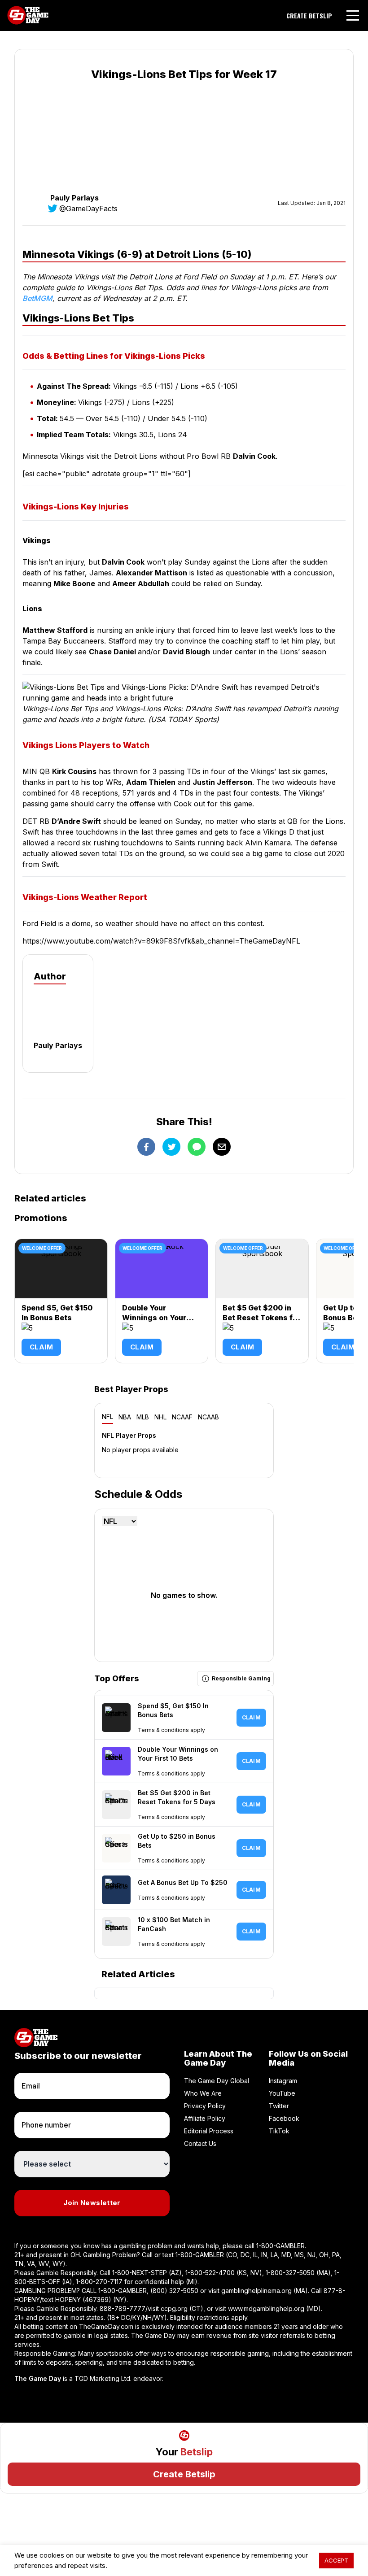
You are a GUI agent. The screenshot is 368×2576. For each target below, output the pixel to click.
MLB (143, 1417)
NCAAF (182, 1417)
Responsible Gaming (241, 1678)
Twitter (279, 2106)
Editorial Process (209, 2131)
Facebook (284, 2118)
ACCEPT (336, 2560)
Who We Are (203, 2093)
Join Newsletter (92, 2203)
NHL (160, 1417)
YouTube (282, 2093)
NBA (125, 1417)
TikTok (279, 2131)
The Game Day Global (217, 2081)
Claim (41, 1347)
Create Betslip (184, 2474)
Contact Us (200, 2143)
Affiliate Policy (205, 2118)
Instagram (283, 2081)
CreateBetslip (309, 16)
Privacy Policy (205, 2106)
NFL (107, 1416)
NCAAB (208, 1417)
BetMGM (37, 298)
